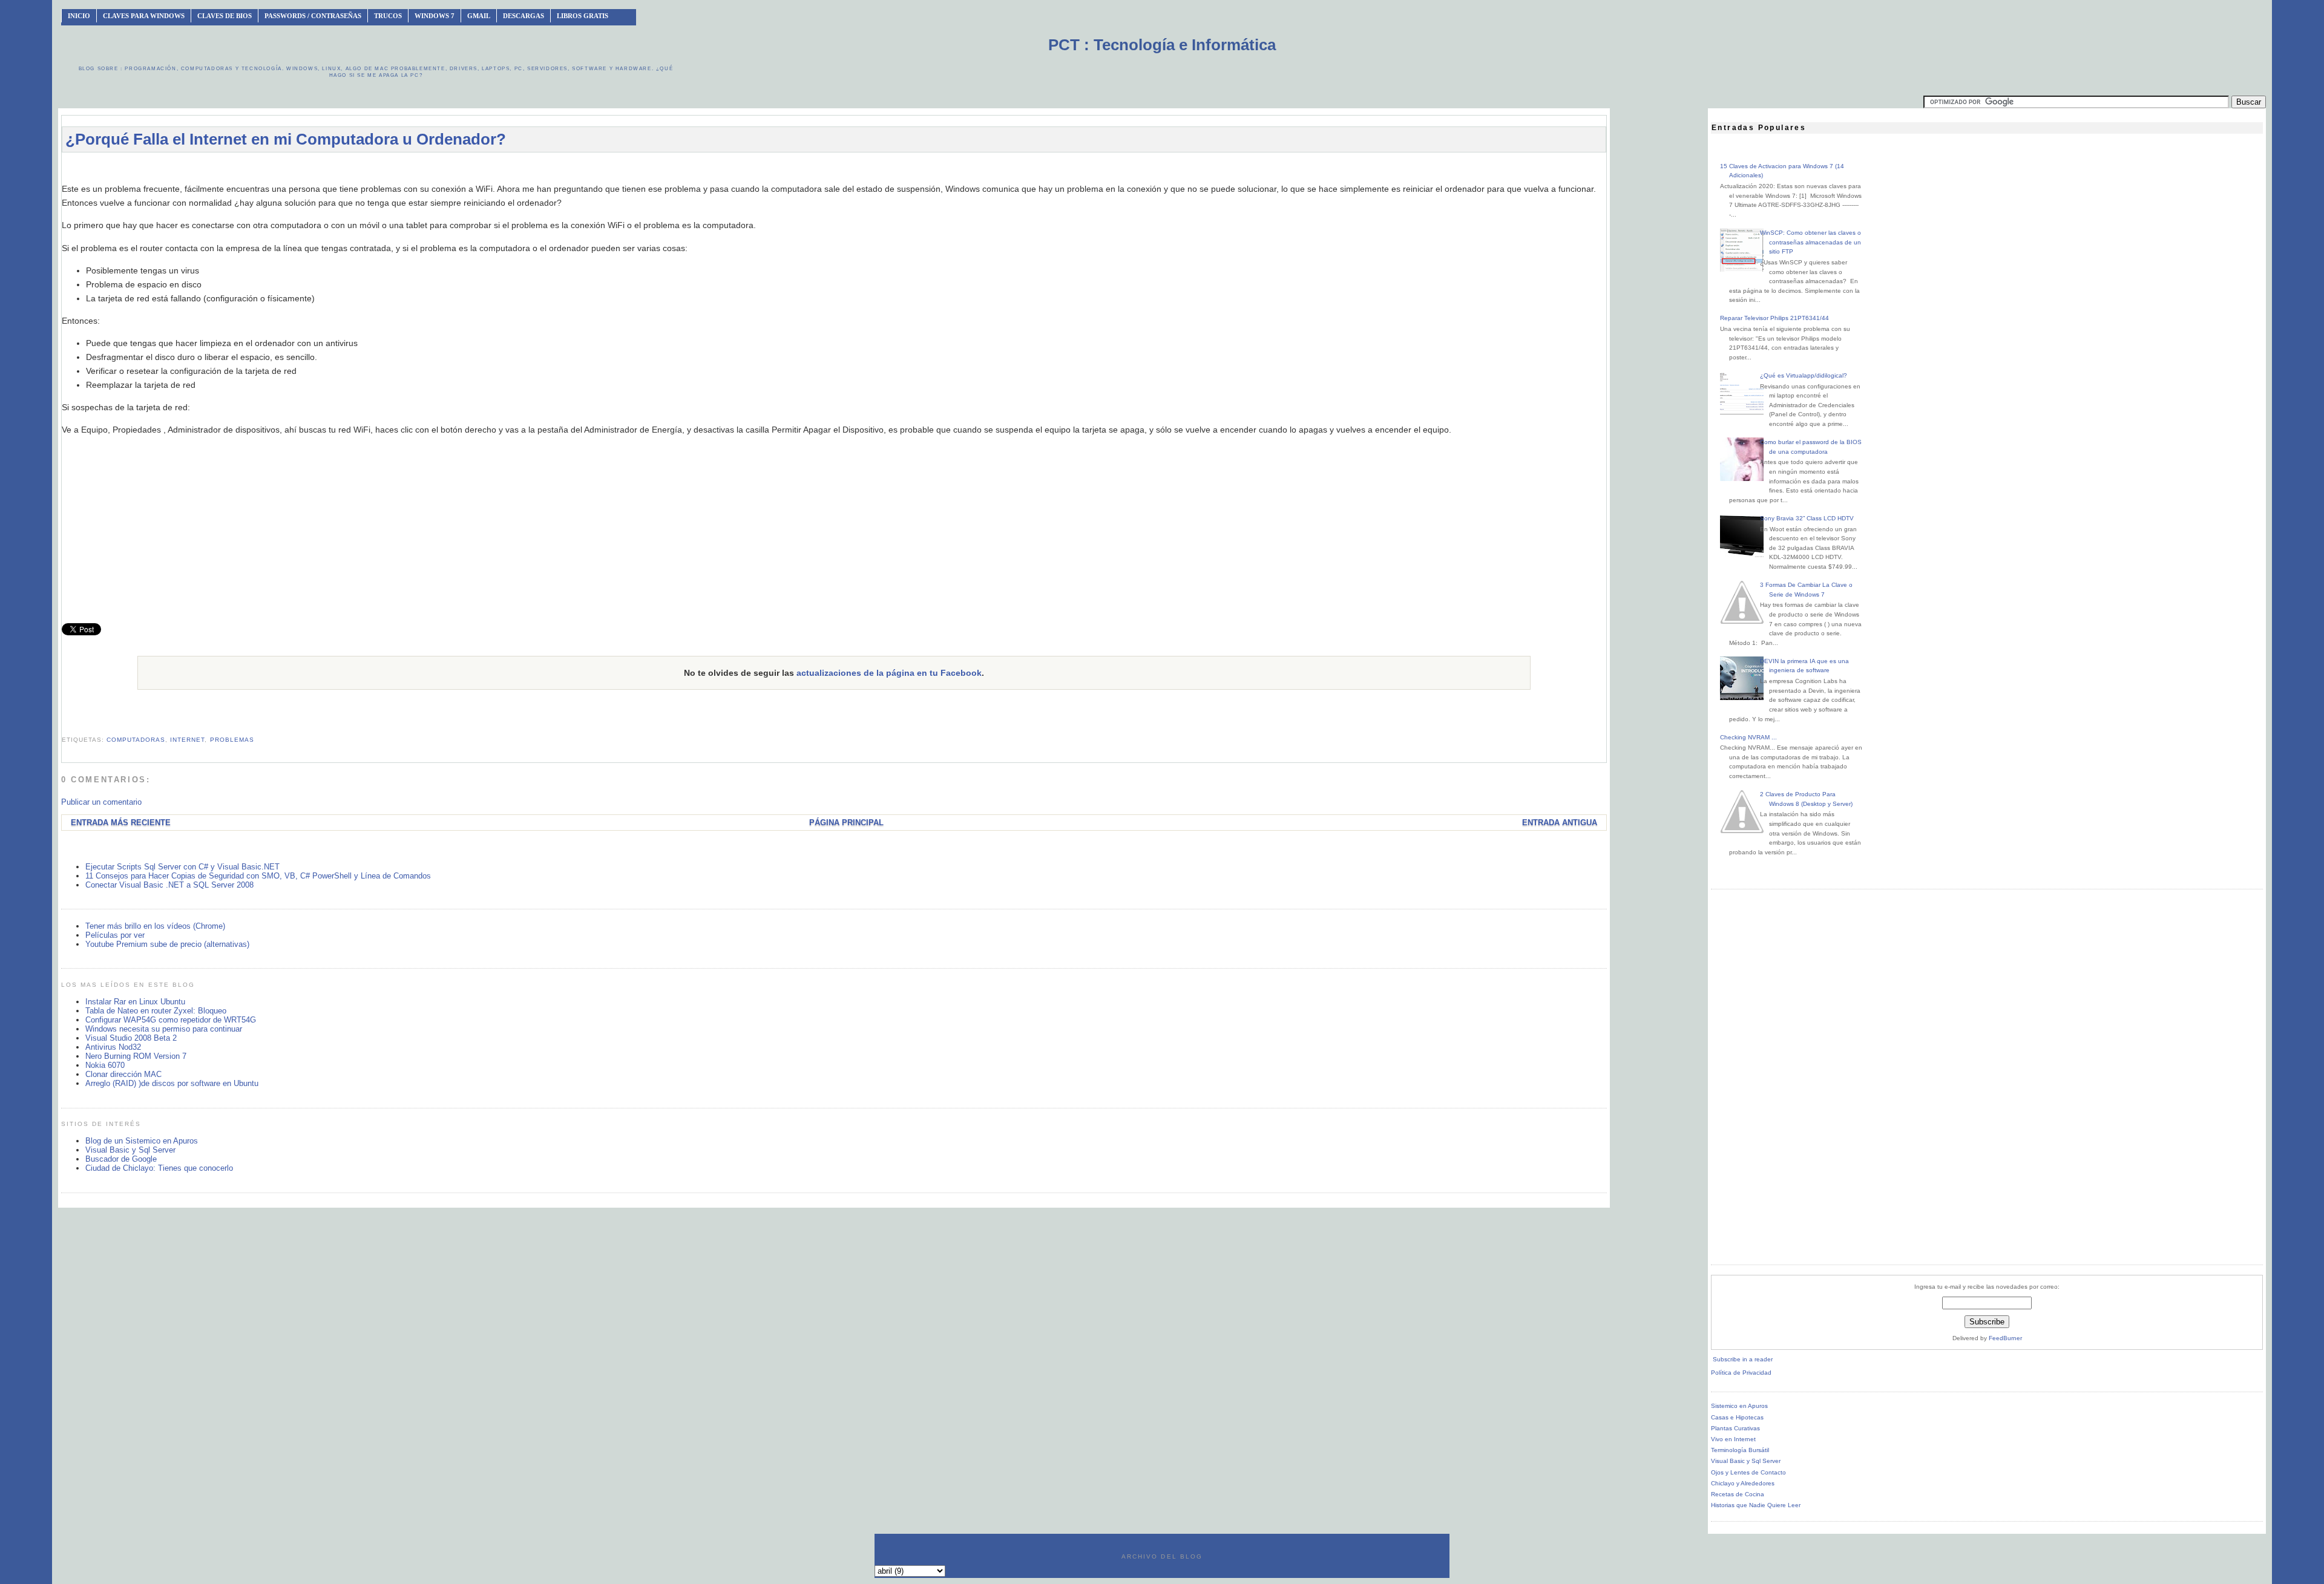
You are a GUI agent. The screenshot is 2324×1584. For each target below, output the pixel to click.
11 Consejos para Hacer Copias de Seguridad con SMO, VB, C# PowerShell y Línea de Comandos (258, 876)
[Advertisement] (834, 167)
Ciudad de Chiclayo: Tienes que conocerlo (159, 1168)
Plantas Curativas (1735, 1428)
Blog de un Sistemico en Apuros (142, 1141)
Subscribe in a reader (1743, 1359)
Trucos (388, 16)
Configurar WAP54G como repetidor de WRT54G (171, 1020)
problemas (232, 740)
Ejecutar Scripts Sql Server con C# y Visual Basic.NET (182, 867)
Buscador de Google (121, 1159)
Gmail (479, 16)
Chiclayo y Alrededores (1743, 1483)
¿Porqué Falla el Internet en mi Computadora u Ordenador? (286, 139)
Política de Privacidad (1741, 1373)
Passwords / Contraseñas (313, 16)
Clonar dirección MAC (123, 1074)
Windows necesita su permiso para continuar (164, 1029)
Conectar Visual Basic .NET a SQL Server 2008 (169, 885)
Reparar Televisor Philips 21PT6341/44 (1774, 318)
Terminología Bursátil (1740, 1450)
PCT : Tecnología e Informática (1162, 45)
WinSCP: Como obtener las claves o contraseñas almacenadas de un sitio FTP (1810, 242)
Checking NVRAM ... (1748, 737)
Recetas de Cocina (1738, 1494)
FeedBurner (2005, 1338)
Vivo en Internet (1733, 1439)
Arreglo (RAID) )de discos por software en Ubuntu (172, 1083)
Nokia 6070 (105, 1065)
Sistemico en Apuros (1739, 1406)
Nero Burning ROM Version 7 (136, 1056)
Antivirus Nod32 (113, 1047)
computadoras (136, 740)
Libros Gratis (583, 16)
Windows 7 (435, 16)
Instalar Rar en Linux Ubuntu (135, 1002)
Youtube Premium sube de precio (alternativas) (167, 944)
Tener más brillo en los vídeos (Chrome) (155, 926)
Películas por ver (115, 935)
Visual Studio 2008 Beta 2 (131, 1038)
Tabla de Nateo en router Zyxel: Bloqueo (156, 1011)
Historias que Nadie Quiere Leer (1756, 1505)
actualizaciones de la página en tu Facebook (889, 673)
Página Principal (846, 823)
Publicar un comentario (101, 802)
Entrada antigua (1560, 823)
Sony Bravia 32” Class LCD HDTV (1807, 518)
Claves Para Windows (144, 16)
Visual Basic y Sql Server (130, 1150)
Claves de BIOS (225, 16)
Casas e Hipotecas (1737, 1417)
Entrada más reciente (121, 823)
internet (187, 740)
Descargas (524, 16)
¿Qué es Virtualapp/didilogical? (1804, 375)
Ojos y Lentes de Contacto (1748, 1472)
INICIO (79, 16)
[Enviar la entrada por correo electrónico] (63, 725)
